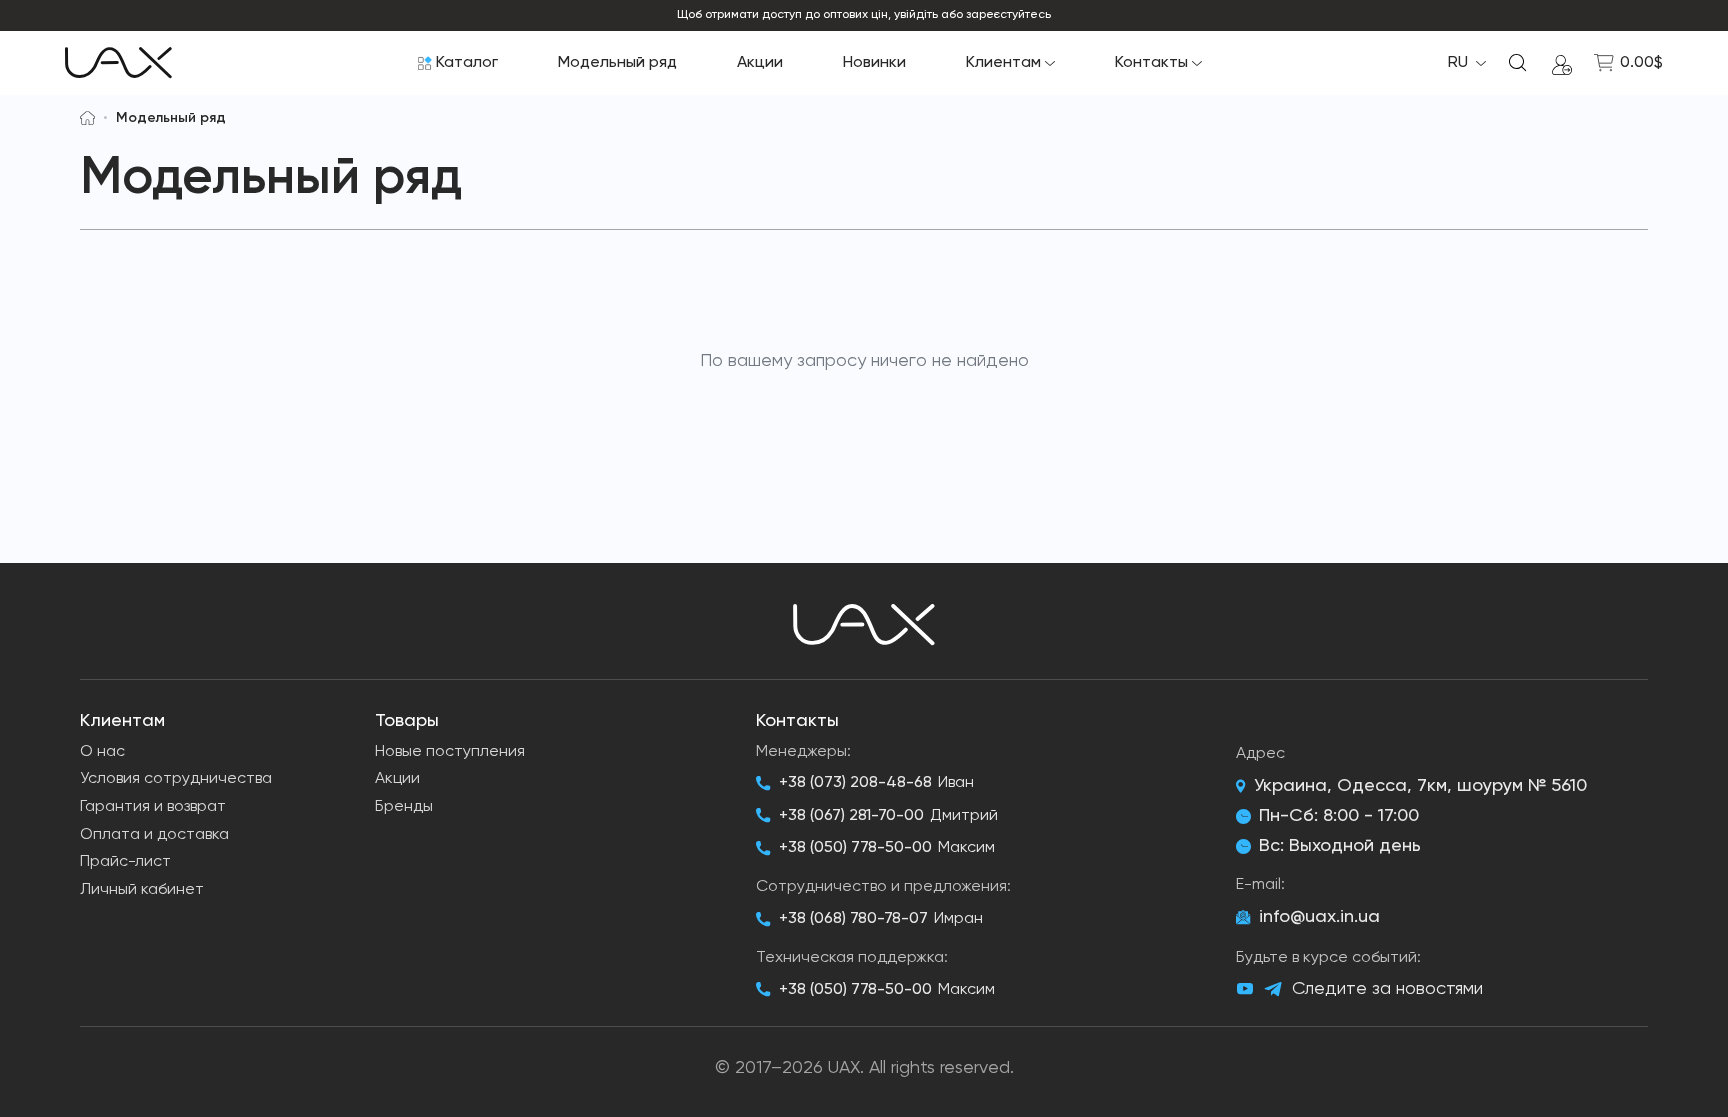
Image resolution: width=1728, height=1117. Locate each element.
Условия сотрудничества (176, 779)
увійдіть (916, 15)
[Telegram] (1273, 989)
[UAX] (118, 63)
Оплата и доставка (154, 835)
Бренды (404, 807)
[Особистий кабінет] (1562, 63)
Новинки (874, 63)
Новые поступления (450, 752)
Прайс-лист (125, 862)
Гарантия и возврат (153, 807)
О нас (102, 752)
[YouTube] (1245, 989)
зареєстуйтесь (1008, 15)
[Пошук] (1518, 63)
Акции (760, 63)
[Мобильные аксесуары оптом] (87, 118)
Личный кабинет (142, 890)
